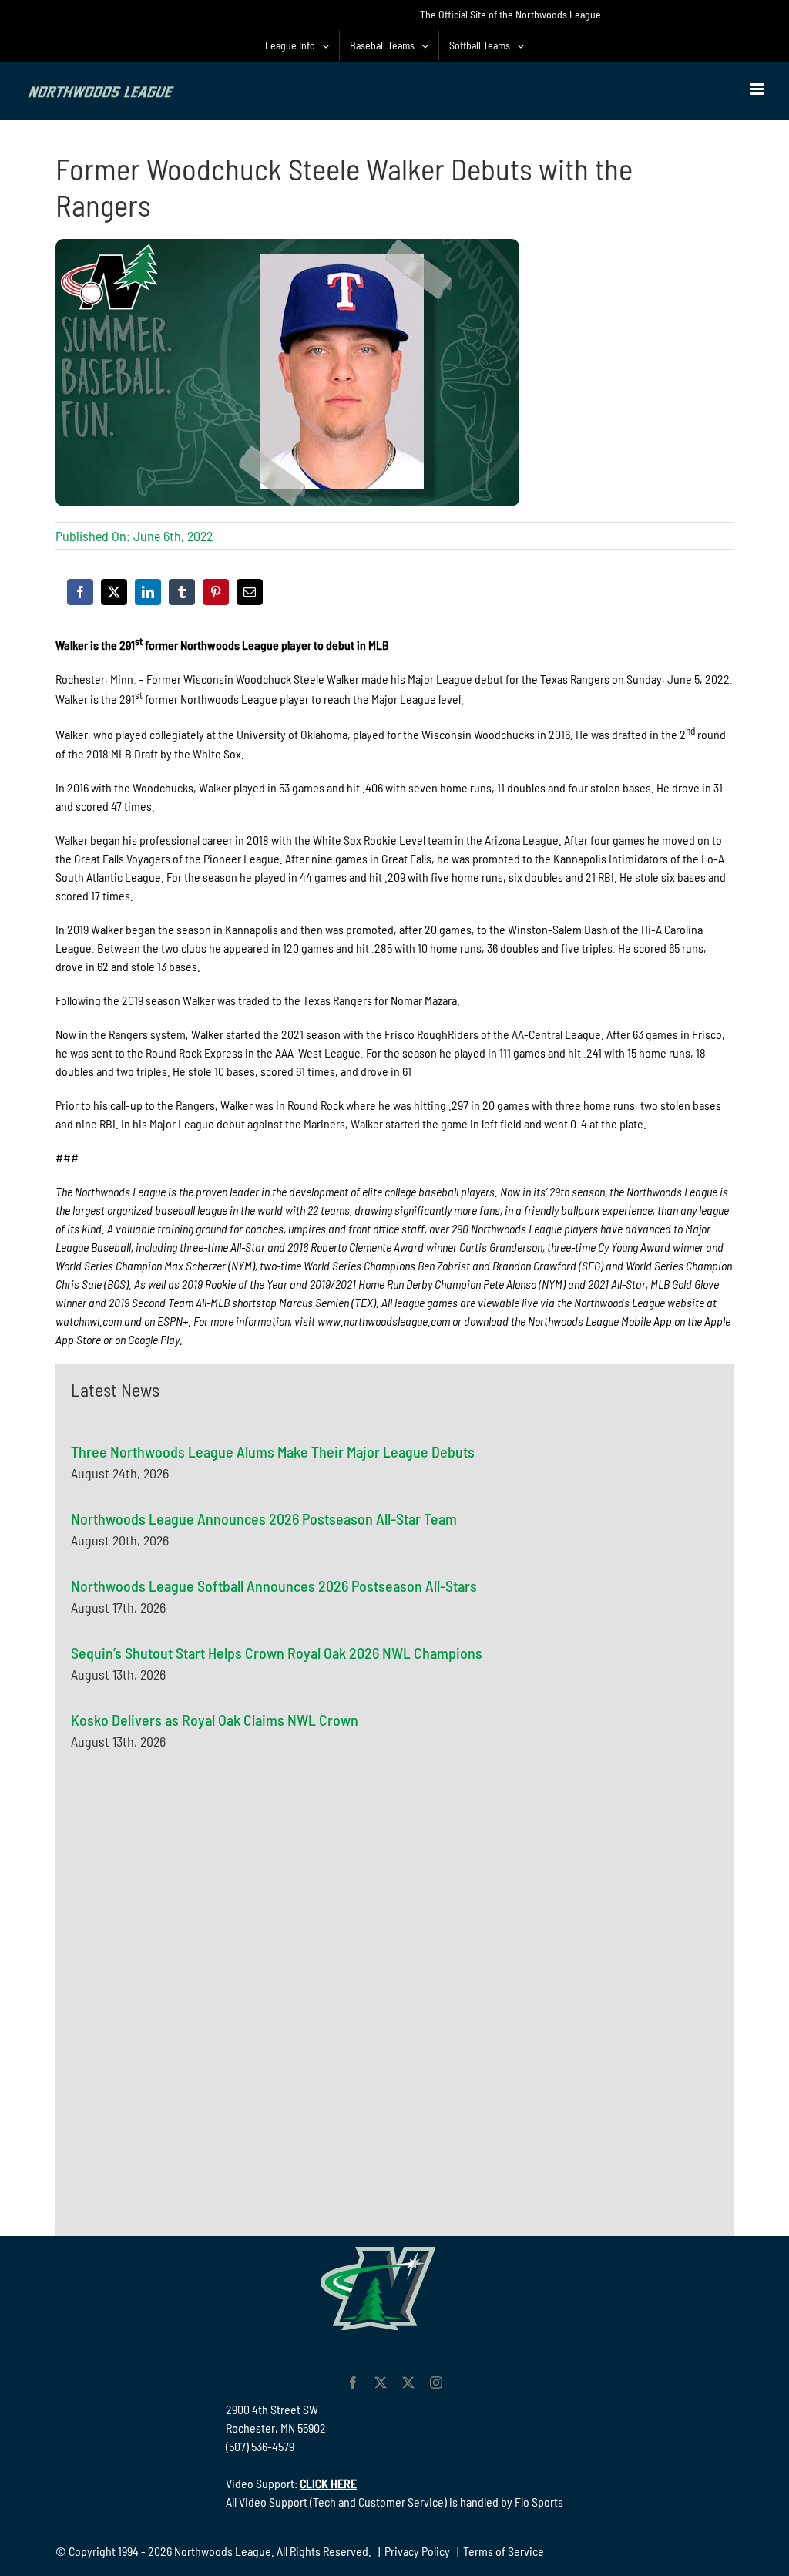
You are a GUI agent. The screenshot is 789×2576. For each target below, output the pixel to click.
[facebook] (353, 2383)
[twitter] (381, 2383)
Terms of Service (504, 2551)
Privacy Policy (417, 2551)
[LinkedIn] (148, 592)
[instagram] (436, 2383)
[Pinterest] (216, 592)
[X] (114, 592)
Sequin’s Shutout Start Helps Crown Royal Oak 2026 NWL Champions (277, 1653)
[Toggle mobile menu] (758, 89)
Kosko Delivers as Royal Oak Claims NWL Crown (215, 1720)
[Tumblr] (182, 592)
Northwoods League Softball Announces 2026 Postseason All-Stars (274, 1586)
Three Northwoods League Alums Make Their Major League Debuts (273, 1451)
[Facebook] (80, 592)
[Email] (250, 592)
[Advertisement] (186, 1916)
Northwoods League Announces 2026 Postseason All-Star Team (264, 1518)
